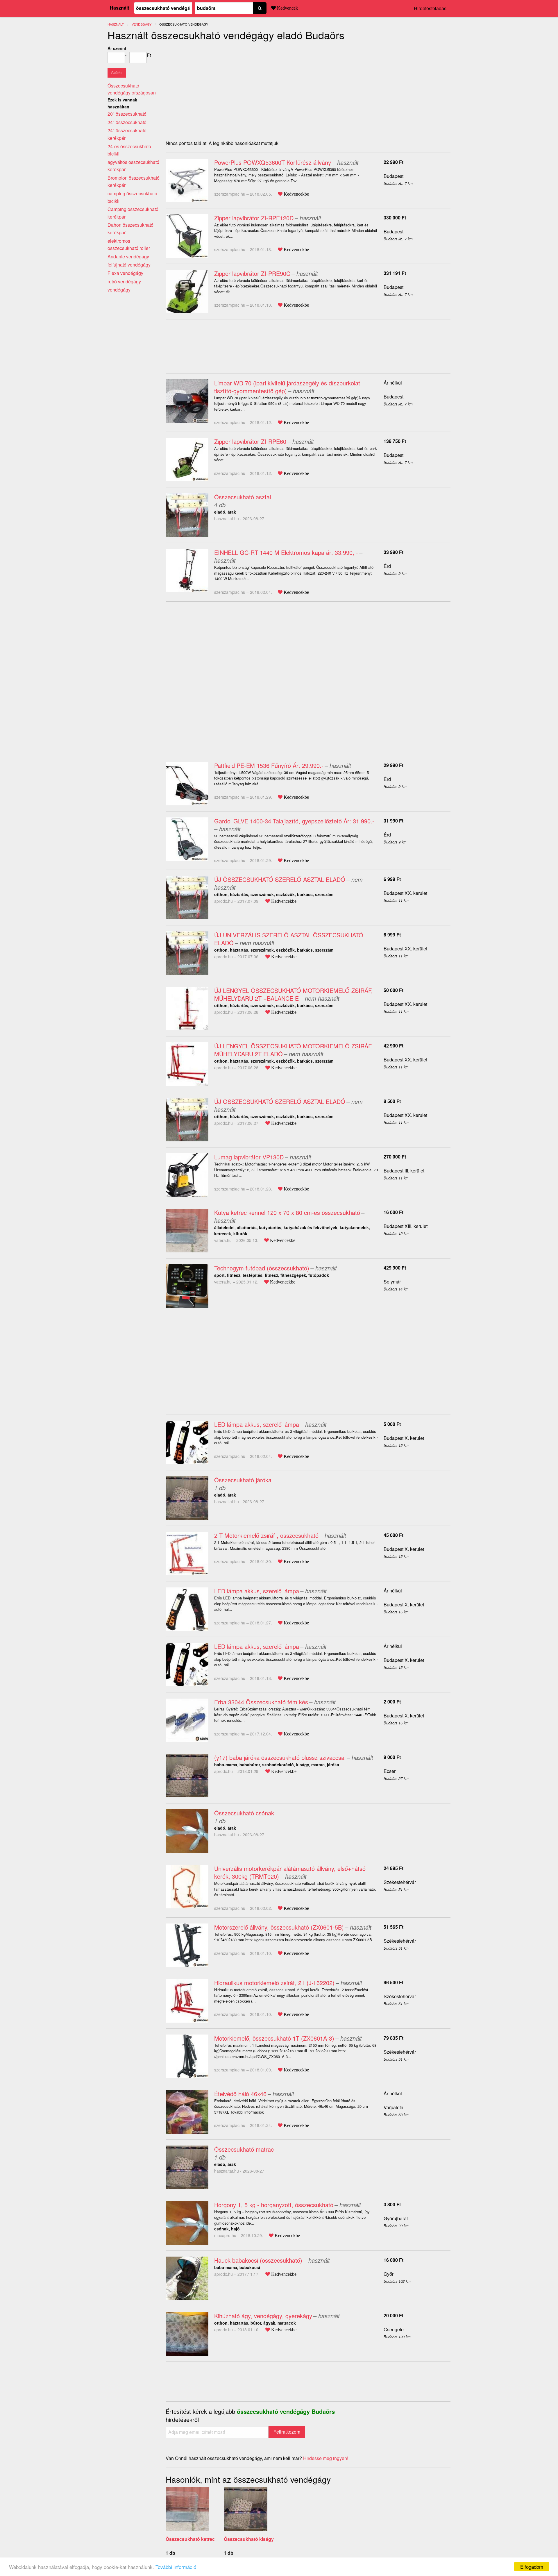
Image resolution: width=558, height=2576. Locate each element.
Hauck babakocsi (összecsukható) (258, 2260)
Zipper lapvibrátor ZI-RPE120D (254, 218)
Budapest (394, 176)
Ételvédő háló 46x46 (240, 2094)
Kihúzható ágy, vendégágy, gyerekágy (263, 2316)
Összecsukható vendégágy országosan (132, 89)
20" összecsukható (127, 114)
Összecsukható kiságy (249, 2539)
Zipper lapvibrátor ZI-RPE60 (250, 441)
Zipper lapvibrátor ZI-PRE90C (252, 273)
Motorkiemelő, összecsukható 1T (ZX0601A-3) (274, 2038)
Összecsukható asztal (243, 497)
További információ (176, 2567)
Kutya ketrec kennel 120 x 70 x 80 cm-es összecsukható (287, 1212)
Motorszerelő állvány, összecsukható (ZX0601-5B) (279, 1927)
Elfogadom (532, 2567)
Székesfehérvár (400, 1882)
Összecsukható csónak (244, 1813)
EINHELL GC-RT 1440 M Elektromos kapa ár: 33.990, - (286, 552)
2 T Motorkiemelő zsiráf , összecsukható (266, 1535)
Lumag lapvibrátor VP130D (249, 1157)
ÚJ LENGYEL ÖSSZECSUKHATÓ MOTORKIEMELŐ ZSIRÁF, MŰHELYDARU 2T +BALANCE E (294, 994)
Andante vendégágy (128, 256)
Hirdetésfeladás (430, 8)
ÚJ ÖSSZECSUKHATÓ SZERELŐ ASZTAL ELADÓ (280, 879)
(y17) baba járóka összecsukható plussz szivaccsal (280, 1757)
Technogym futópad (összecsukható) (262, 1268)
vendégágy (142, 24)
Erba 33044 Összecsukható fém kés (261, 1702)
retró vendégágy (124, 281)
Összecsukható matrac (244, 2149)
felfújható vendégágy (129, 265)
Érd (387, 566)
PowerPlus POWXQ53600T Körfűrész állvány (273, 162)
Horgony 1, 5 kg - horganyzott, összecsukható (274, 2205)
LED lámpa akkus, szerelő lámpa (257, 1424)
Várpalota (394, 2107)
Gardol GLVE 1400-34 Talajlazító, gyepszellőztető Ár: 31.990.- (294, 821)
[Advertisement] (214, 85)
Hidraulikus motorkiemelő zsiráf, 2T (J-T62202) (274, 1983)
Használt (119, 8)
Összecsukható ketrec (190, 2539)
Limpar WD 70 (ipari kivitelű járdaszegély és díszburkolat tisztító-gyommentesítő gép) (287, 387)
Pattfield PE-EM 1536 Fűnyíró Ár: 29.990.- (269, 765)
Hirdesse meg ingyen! (326, 2458)
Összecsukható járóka (243, 1480)
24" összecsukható (127, 122)
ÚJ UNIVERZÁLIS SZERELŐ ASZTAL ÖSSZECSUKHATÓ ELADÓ (289, 939)
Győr (389, 2274)
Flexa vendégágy (125, 273)
